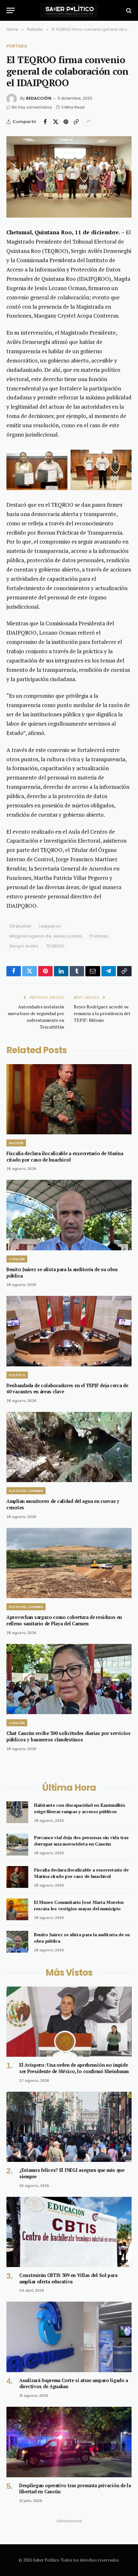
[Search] (128, 10)
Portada (17, 46)
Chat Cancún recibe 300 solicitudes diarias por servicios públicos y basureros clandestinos (69, 1736)
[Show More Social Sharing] (88, 122)
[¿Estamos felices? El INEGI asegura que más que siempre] (69, 2127)
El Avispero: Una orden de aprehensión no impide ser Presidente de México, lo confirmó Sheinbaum (74, 2068)
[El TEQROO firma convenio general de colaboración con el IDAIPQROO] (69, 177)
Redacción (39, 98)
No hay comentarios (32, 107)
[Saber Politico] (69, 10)
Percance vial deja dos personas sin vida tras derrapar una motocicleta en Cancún (81, 1841)
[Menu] (11, 10)
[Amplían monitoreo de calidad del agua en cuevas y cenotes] (69, 1447)
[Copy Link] (76, 122)
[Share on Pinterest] (66, 122)
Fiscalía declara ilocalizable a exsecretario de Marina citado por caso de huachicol (65, 1157)
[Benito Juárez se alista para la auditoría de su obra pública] (69, 1215)
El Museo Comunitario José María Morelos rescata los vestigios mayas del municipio (79, 1905)
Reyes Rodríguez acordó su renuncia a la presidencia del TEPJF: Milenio (102, 1013)
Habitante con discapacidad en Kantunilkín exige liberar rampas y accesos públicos (80, 1808)
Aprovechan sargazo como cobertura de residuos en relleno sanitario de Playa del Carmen (64, 1620)
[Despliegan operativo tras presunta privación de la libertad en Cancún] (69, 2442)
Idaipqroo (50, 926)
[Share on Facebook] (45, 122)
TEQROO (55, 946)
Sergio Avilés (24, 946)
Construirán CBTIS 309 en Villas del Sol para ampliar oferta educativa (68, 2278)
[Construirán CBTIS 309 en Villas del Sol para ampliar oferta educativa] (69, 2232)
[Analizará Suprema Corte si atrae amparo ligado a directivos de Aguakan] (69, 2337)
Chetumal (20, 926)
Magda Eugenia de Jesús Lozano (46, 936)
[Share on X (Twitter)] (56, 122)
